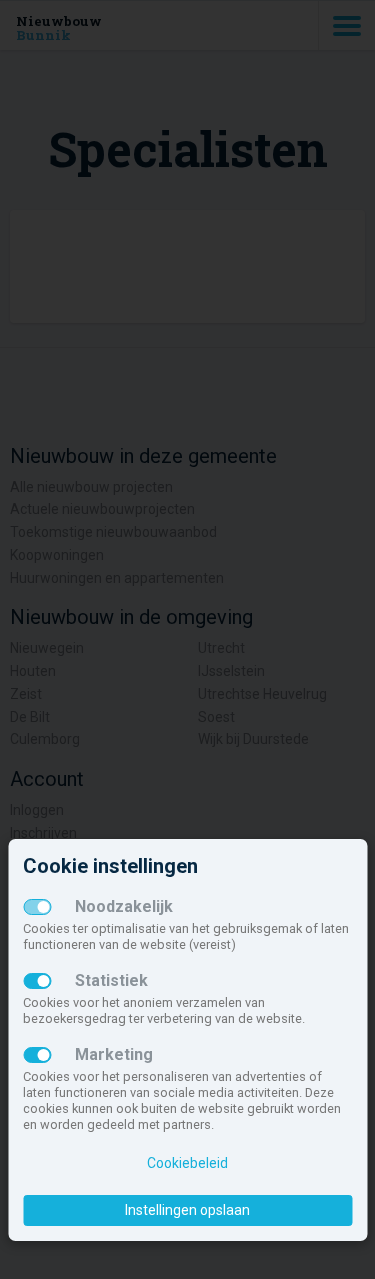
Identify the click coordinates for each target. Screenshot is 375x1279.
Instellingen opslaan (187, 1210)
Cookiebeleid (187, 1163)
